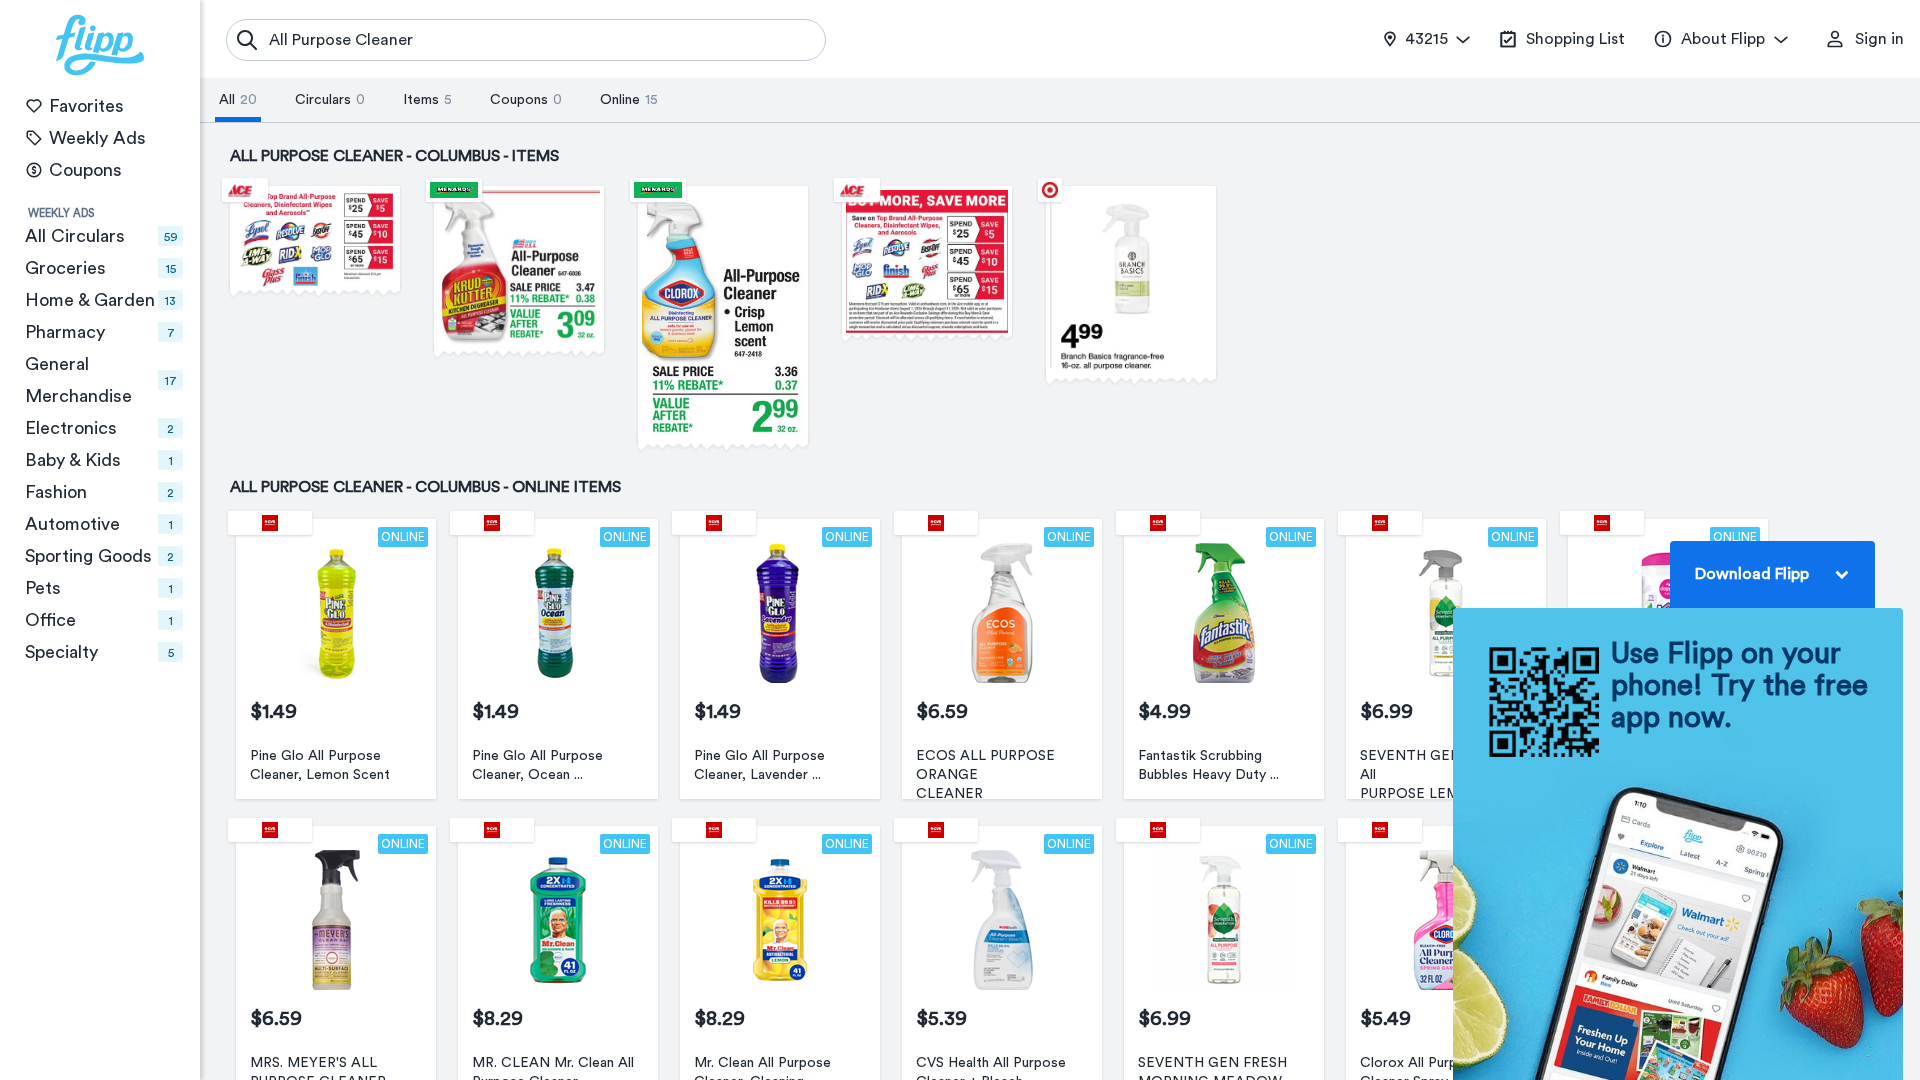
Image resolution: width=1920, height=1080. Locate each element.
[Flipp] (100, 45)
